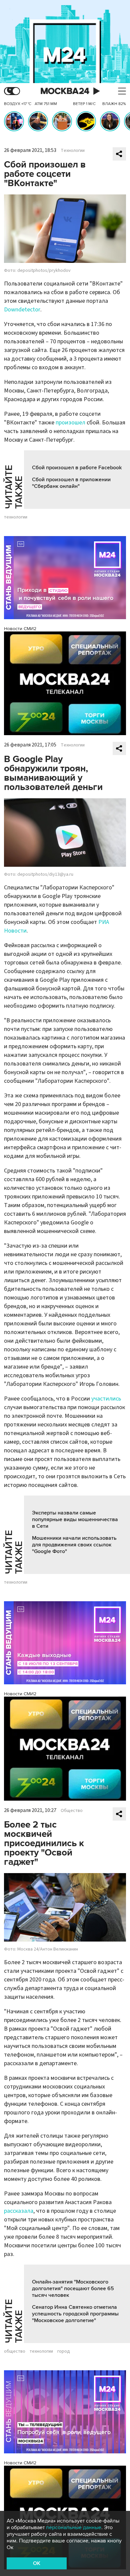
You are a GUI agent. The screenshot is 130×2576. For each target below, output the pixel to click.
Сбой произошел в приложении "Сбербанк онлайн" (71, 483)
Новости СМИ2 (20, 629)
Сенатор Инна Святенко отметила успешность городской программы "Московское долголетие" (75, 2314)
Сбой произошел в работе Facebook (77, 468)
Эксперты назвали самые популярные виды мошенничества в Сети (75, 1519)
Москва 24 (65, 91)
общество (15, 2351)
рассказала (19, 2211)
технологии (16, 517)
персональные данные (74, 2527)
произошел (70, 423)
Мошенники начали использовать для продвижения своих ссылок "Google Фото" (74, 1545)
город (64, 2351)
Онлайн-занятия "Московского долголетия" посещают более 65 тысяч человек (73, 2289)
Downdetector (22, 310)
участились (106, 1399)
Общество (72, 1811)
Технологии (73, 151)
